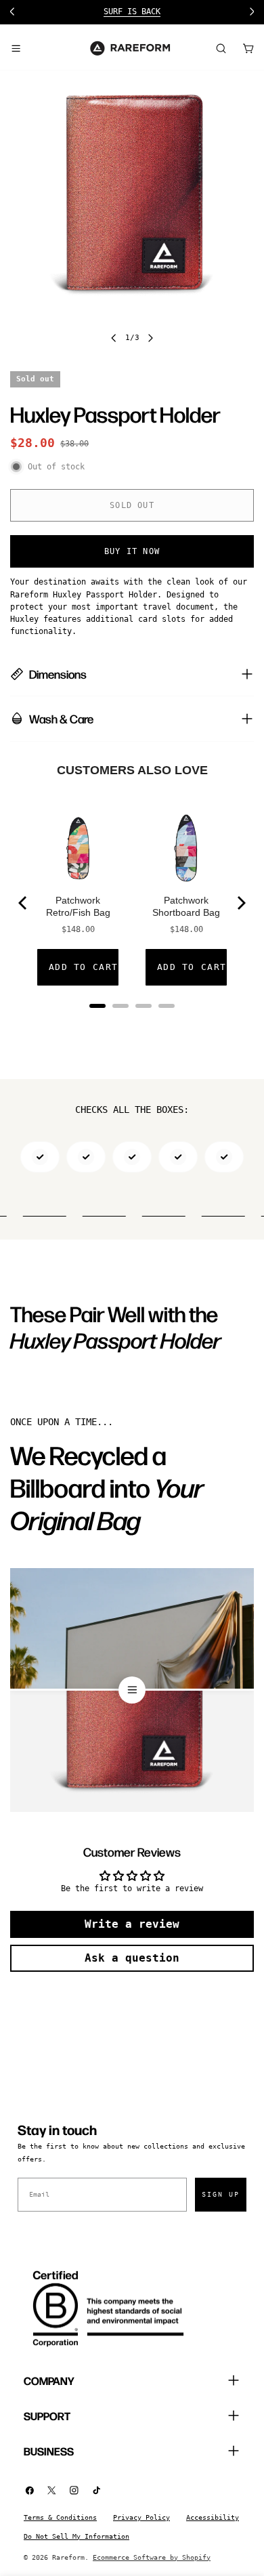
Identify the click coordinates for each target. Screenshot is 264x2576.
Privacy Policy (141, 2517)
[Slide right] (150, 338)
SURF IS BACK (132, 12)
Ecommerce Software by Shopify (152, 2557)
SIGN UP (221, 2194)
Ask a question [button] (132, 1958)
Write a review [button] (132, 1924)
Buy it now (132, 551)
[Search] (221, 48)
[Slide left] (114, 338)
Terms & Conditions (60, 2517)
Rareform (68, 2557)
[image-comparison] (132, 1690)
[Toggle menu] (16, 48)
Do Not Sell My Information (76, 2536)
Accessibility (213, 2517)
